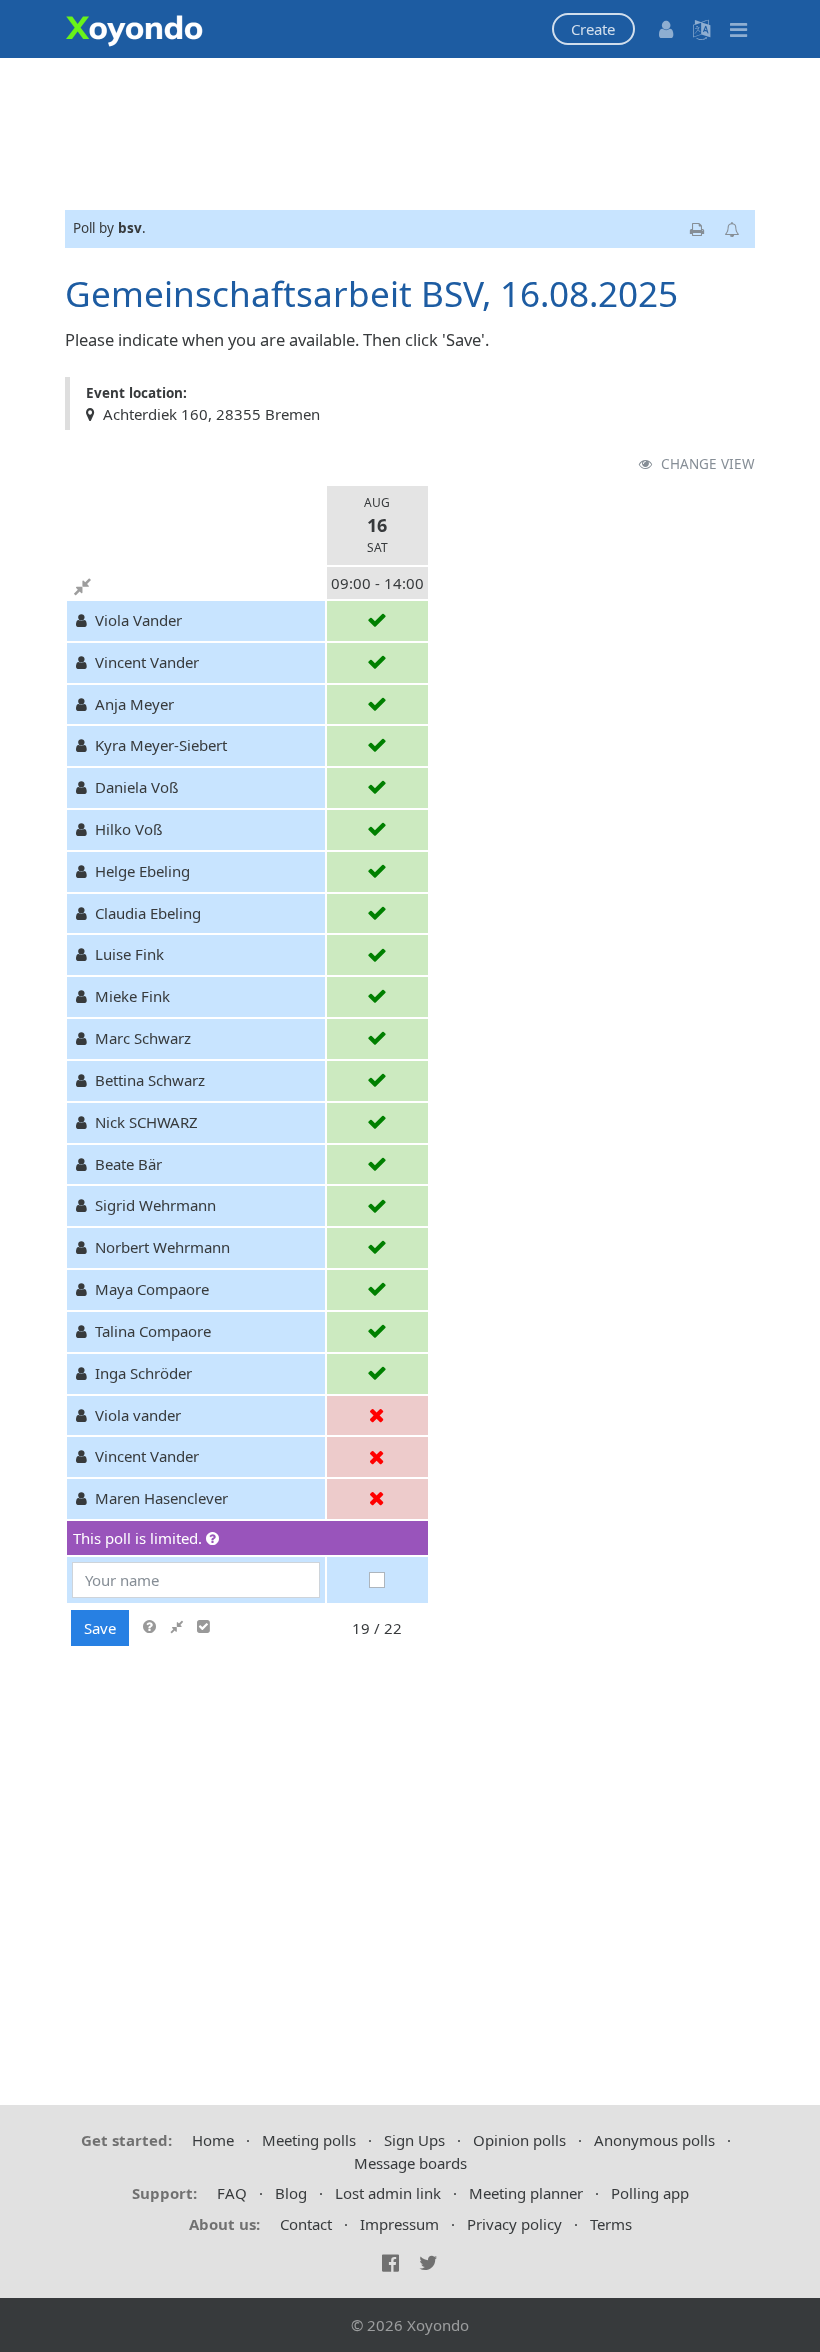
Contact (306, 2224)
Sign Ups (414, 2140)
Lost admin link (388, 2193)
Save (100, 1628)
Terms (611, 2224)
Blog (291, 2193)
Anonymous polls (654, 2140)
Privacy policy (514, 2224)
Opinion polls (519, 2140)
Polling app (650, 2193)
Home (213, 2140)
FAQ (232, 2193)
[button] (593, 29)
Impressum (399, 2224)
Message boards (410, 2163)
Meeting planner (526, 2193)
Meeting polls (309, 2140)
